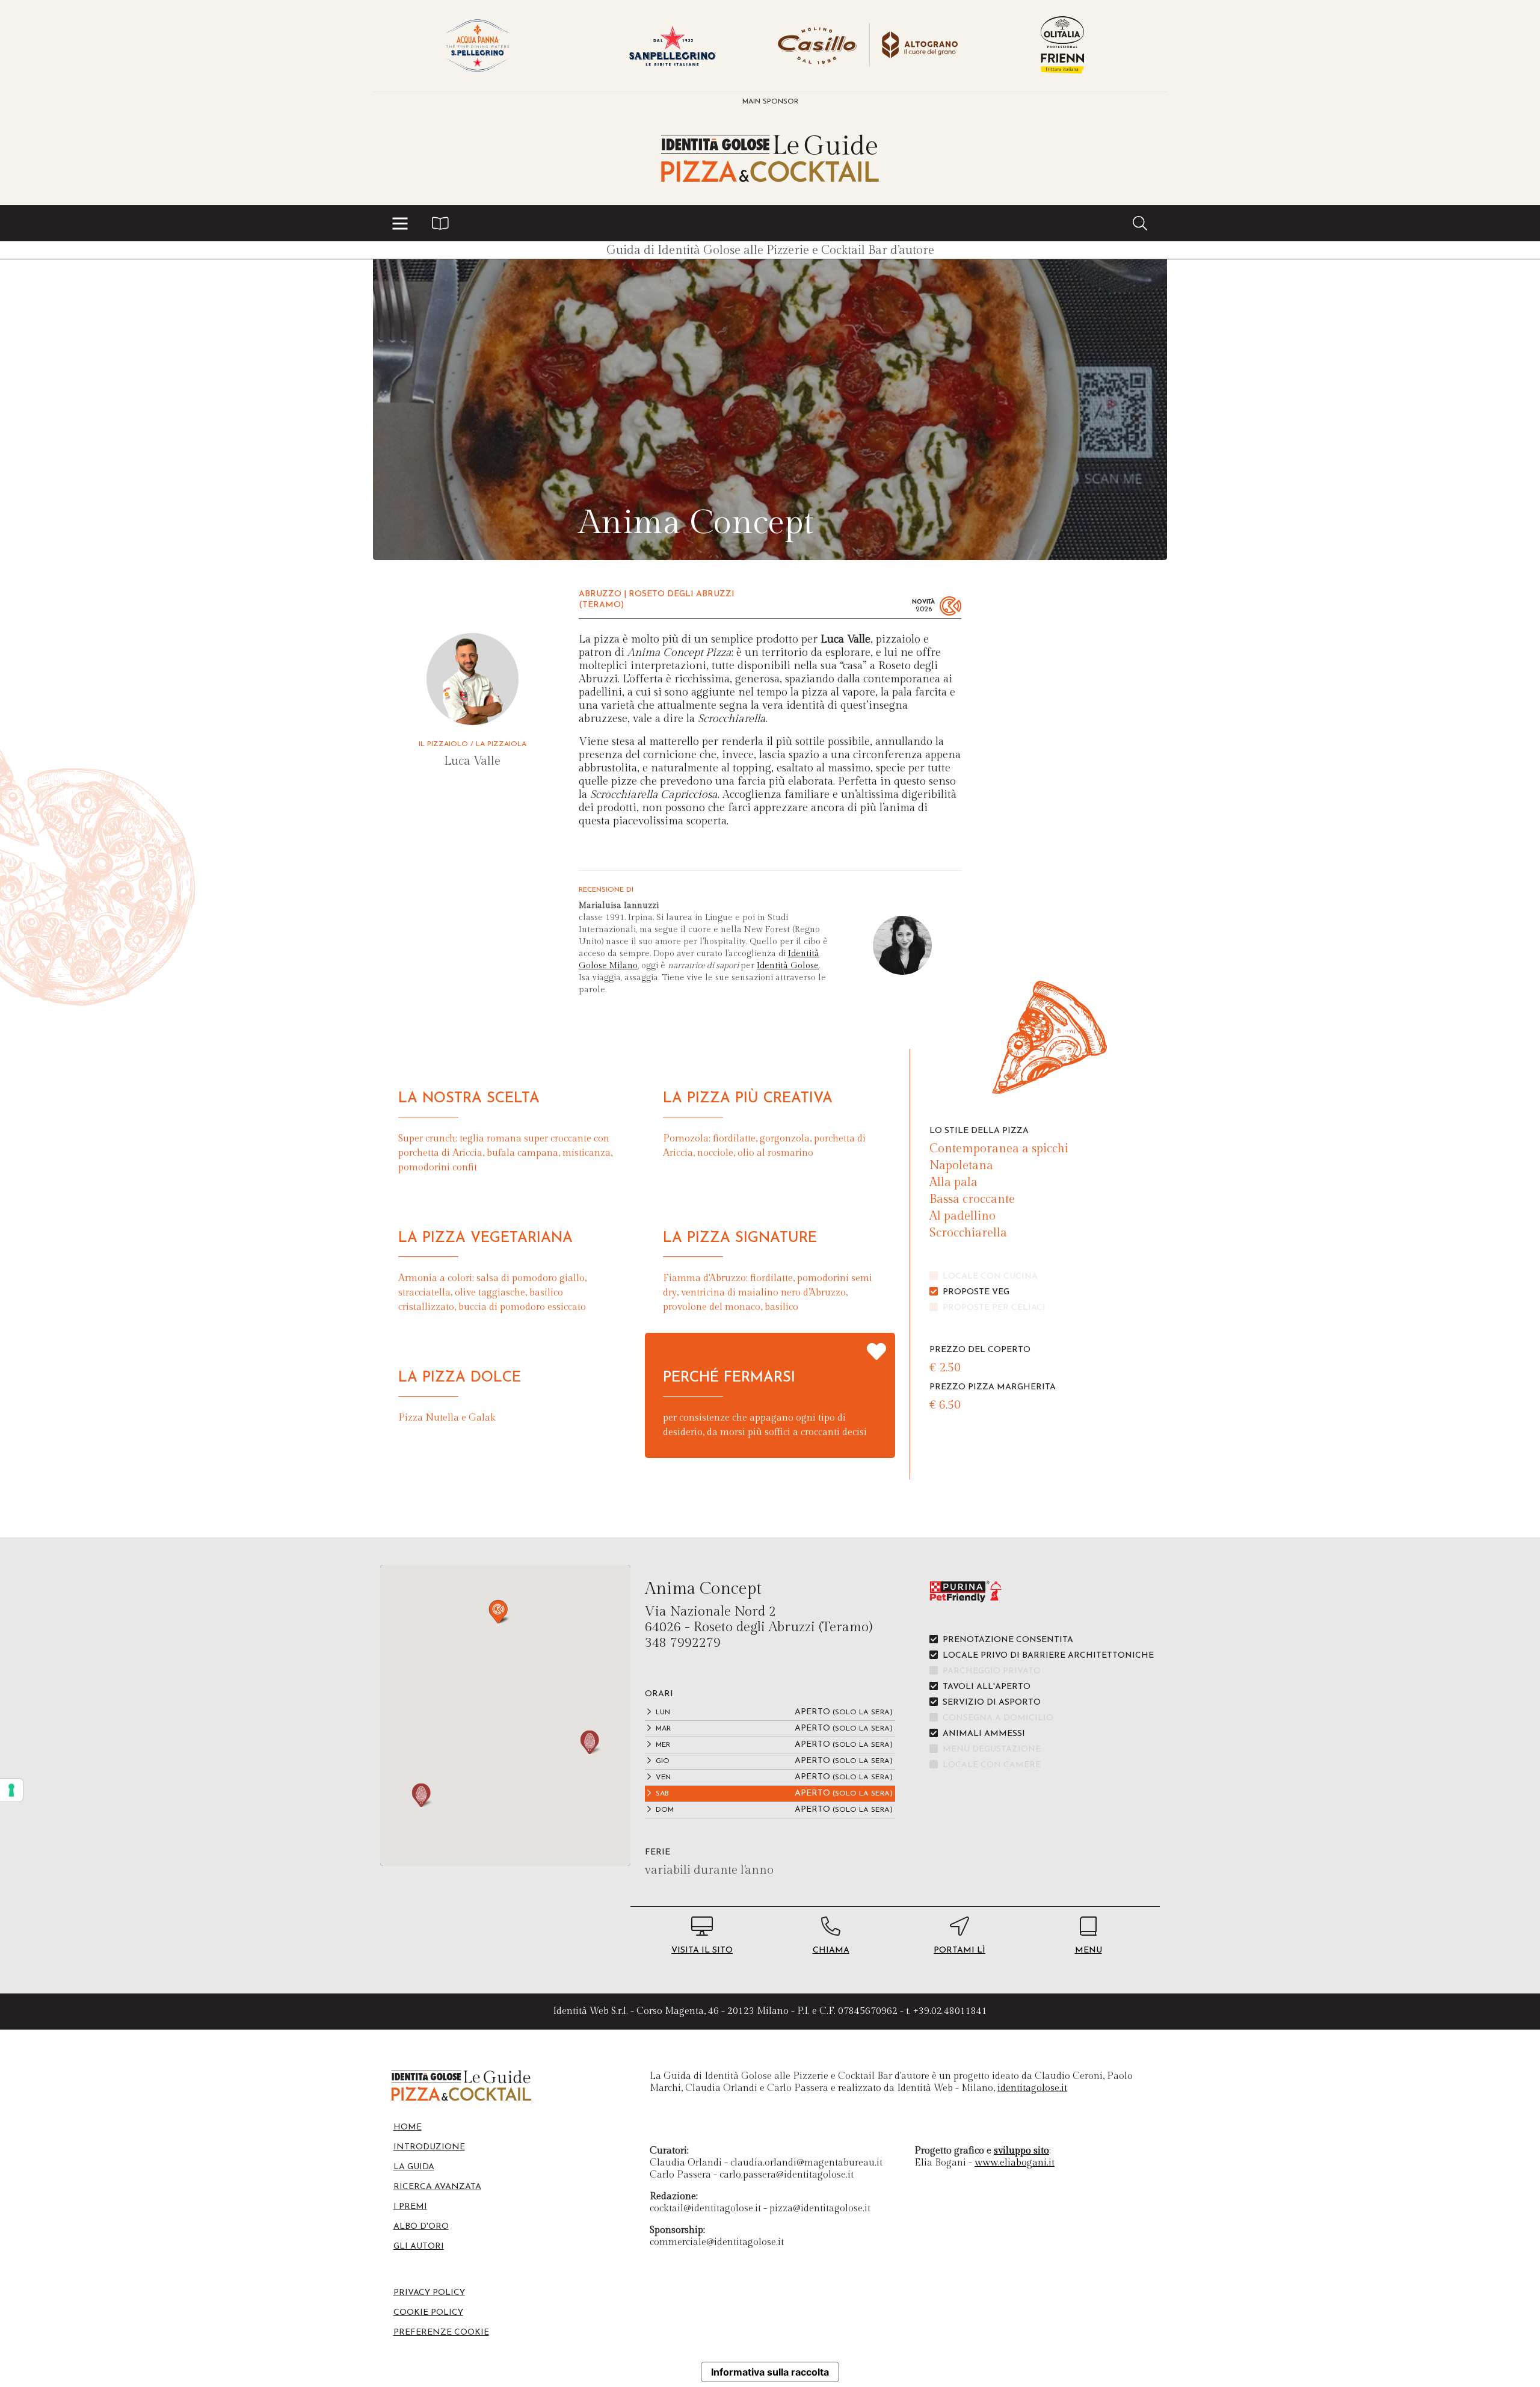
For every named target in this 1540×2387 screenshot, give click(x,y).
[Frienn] (1062, 46)
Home (408, 2127)
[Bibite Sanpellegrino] (673, 46)
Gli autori (419, 2246)
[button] (400, 223)
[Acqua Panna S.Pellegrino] (478, 46)
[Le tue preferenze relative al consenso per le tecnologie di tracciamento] (11, 1790)
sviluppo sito (1021, 2151)
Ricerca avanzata (437, 2187)
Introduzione (429, 2147)
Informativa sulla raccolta (770, 2372)
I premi (410, 2207)
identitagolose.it (1032, 2088)
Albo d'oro (421, 2227)
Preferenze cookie (441, 2333)
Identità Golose (788, 966)
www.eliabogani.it (1015, 2163)
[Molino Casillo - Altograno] (867, 46)
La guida (414, 2167)
